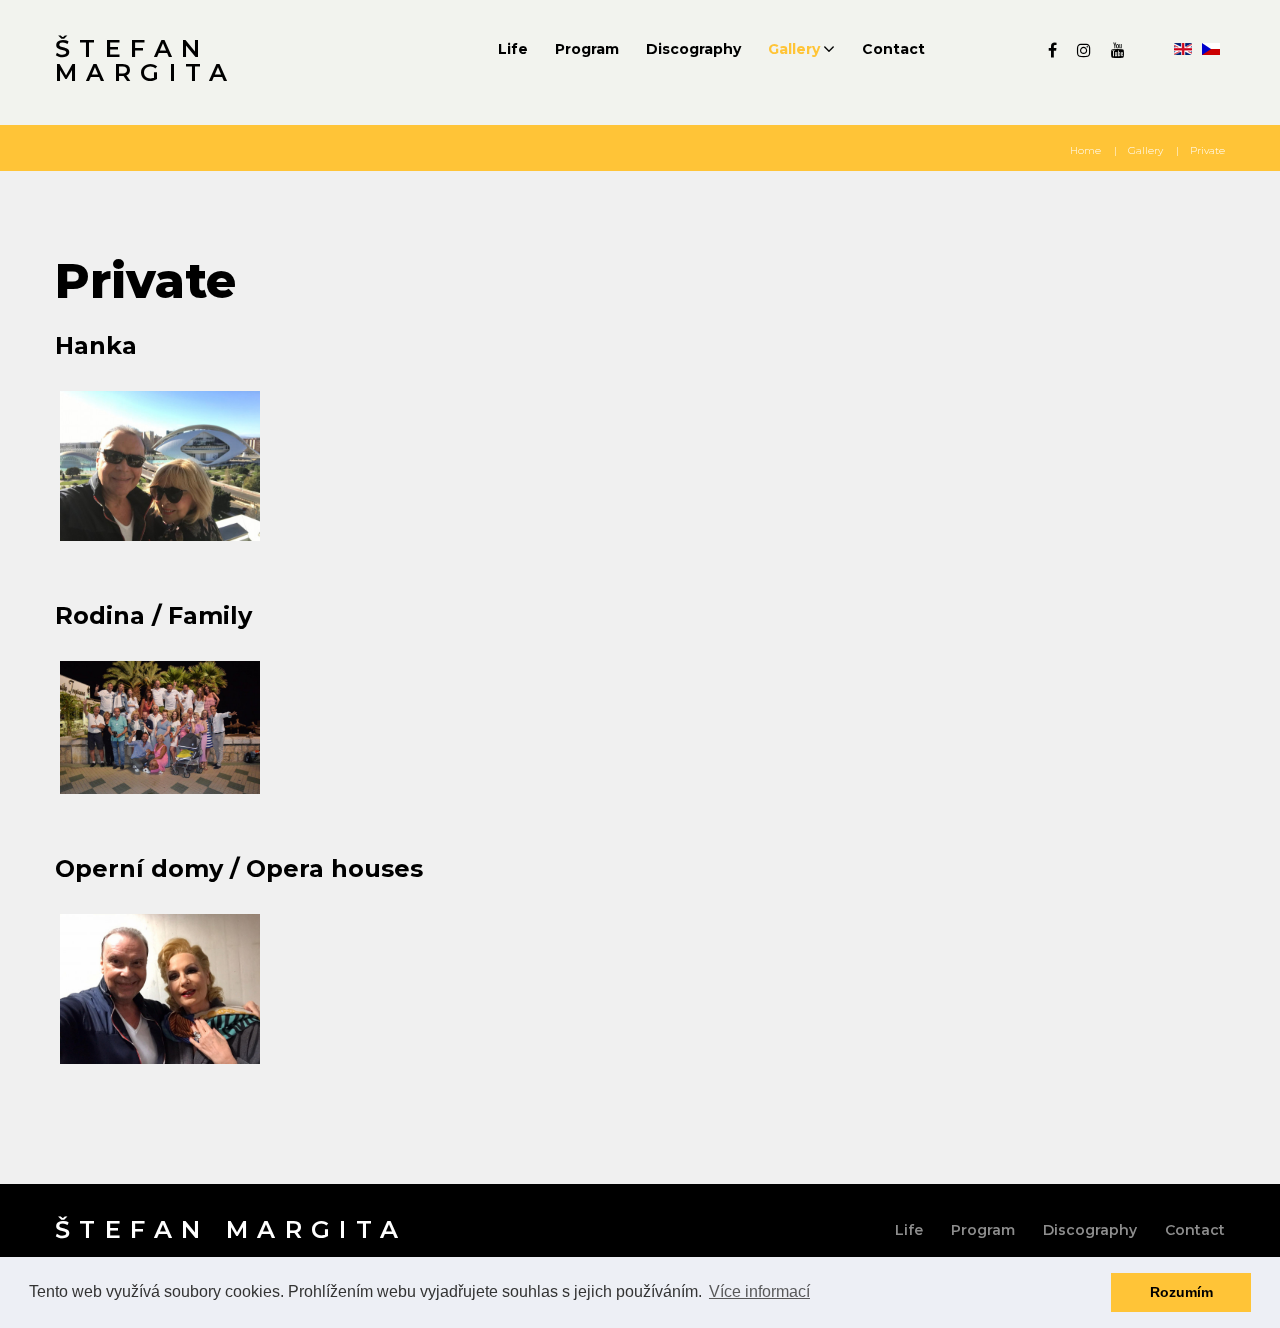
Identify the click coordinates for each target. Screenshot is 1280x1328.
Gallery (794, 49)
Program (587, 49)
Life (513, 49)
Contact (893, 49)
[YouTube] (1118, 50)
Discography (693, 49)
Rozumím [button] (1181, 1292)
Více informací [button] (759, 1291)
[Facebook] (1052, 50)
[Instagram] (1084, 50)
